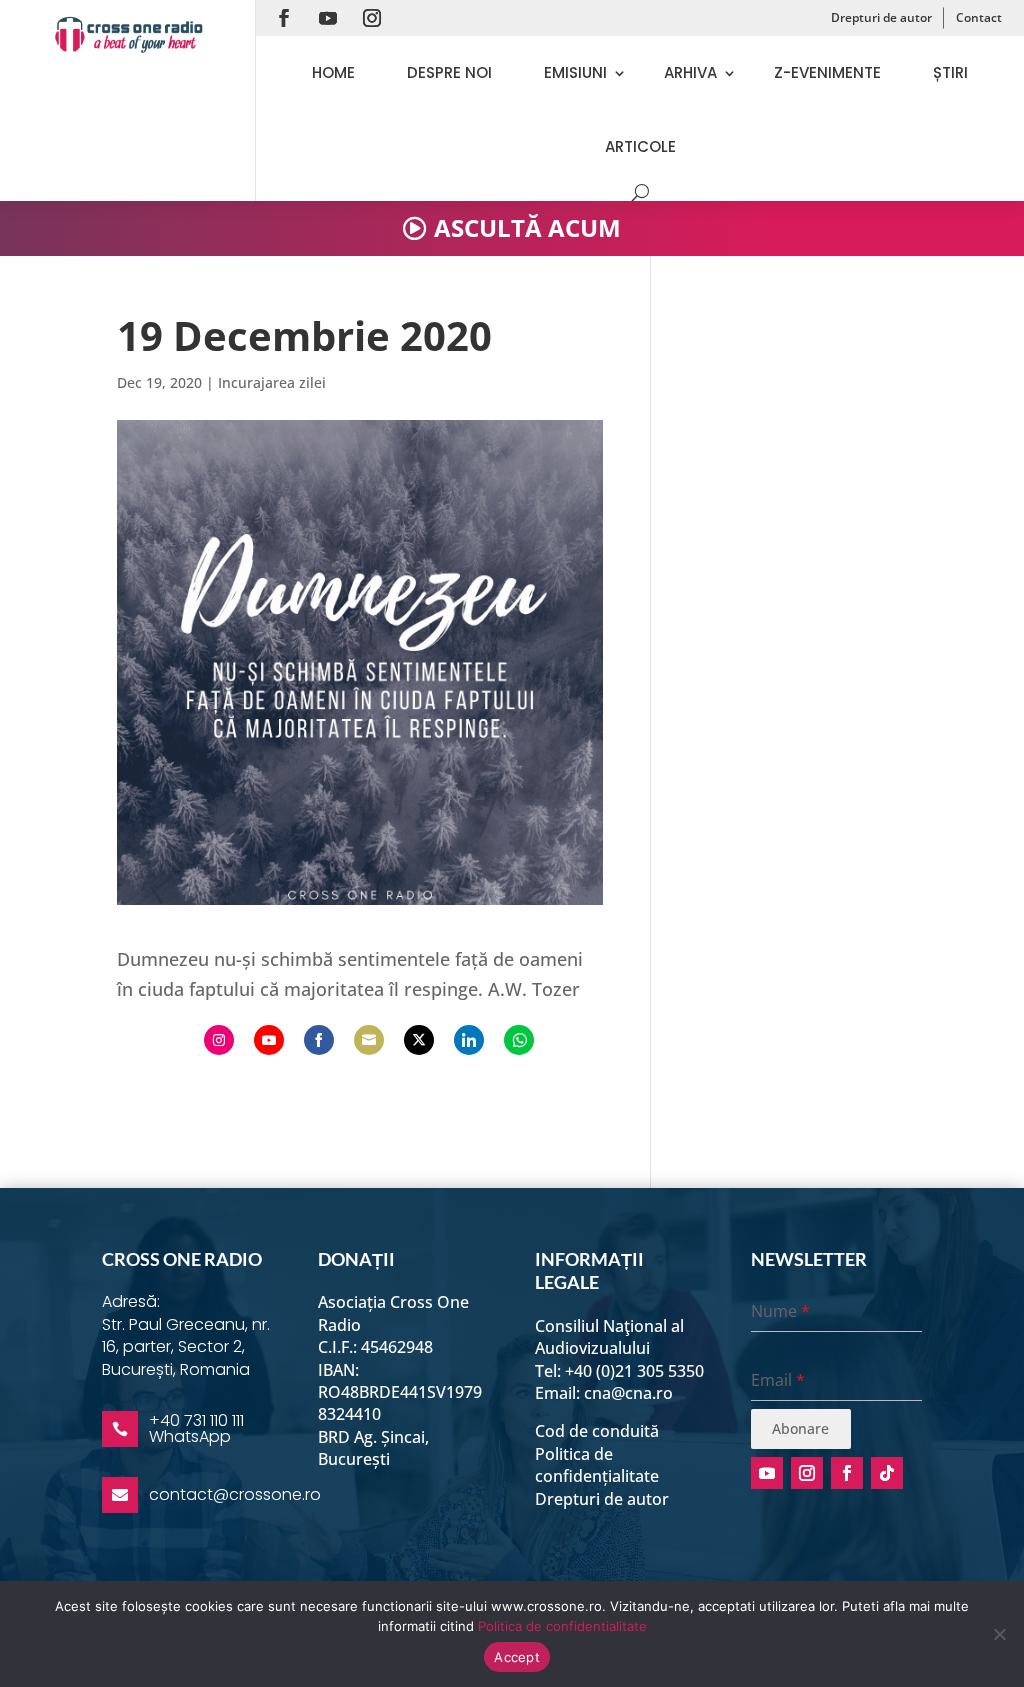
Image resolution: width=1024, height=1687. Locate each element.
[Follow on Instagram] (372, 18)
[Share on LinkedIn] (469, 1040)
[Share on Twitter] (419, 1040)
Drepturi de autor (881, 17)
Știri (950, 72)
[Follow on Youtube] (328, 18)
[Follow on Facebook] (284, 18)
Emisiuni (575, 72)
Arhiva (690, 72)
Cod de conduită (597, 1431)
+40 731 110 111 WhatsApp (196, 1428)
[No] (999, 1634)
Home (333, 72)
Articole (640, 146)
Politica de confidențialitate (597, 1465)
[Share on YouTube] (269, 1040)
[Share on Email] (369, 1040)
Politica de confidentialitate (562, 1626)
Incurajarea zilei (272, 382)
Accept (517, 1657)
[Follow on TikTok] (887, 1473)
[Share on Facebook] (319, 1040)
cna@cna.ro (628, 1393)
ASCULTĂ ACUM (527, 227)
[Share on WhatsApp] (519, 1040)
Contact (979, 17)
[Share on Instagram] (219, 1040)
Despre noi (449, 72)
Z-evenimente (827, 72)
